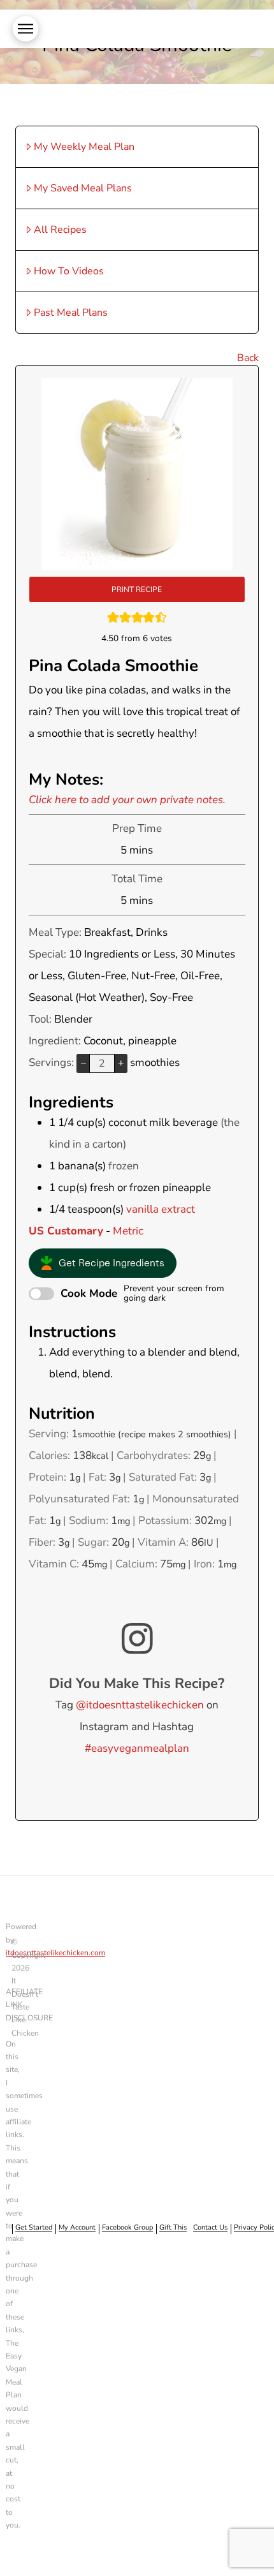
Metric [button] (128, 1231)
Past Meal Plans (71, 313)
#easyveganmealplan (137, 1748)
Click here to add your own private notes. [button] (127, 800)
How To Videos (69, 271)
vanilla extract (161, 1209)
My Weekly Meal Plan (84, 147)
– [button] (83, 1063)
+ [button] (121, 1063)
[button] (25, 29)
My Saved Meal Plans (83, 188)
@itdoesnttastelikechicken (140, 1705)
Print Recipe (137, 589)
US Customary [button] (66, 1231)
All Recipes (60, 230)
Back (248, 358)
